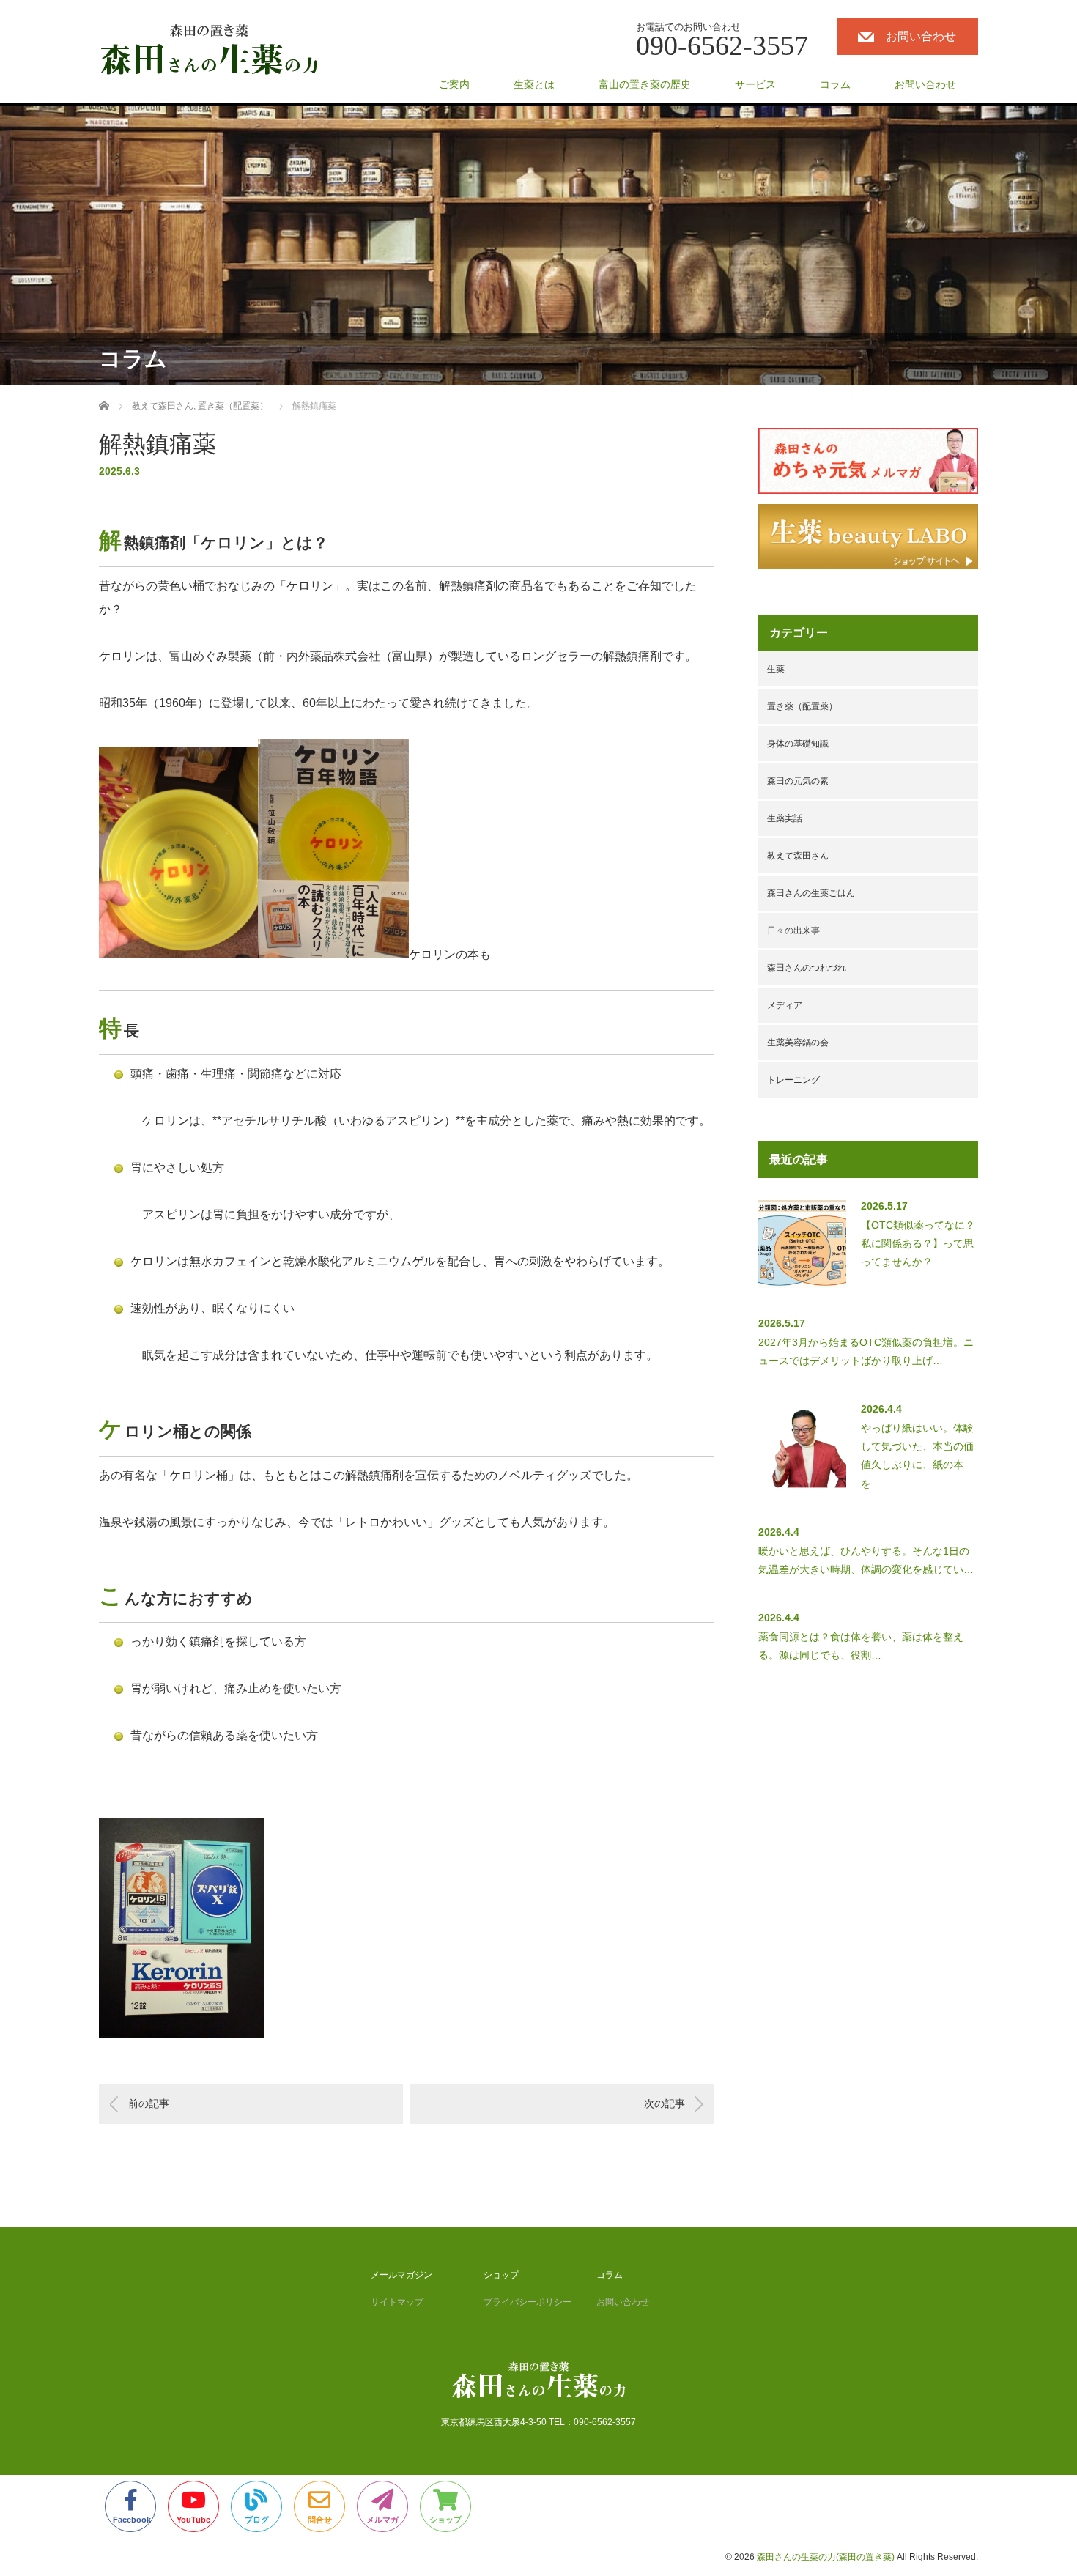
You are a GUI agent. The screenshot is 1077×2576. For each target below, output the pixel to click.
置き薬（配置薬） (802, 706)
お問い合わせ (921, 36)
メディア (785, 1005)
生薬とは (534, 84)
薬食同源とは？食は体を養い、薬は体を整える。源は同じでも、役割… (861, 1646)
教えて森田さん (798, 856)
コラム (835, 84)
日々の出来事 (793, 930)
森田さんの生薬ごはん (811, 893)
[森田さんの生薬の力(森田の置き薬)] (209, 50)
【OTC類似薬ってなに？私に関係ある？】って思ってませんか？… (918, 1243)
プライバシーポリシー (528, 2302)
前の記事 (149, 2103)
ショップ (501, 2275)
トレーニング (793, 1080)
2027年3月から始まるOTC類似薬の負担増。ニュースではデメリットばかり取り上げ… (866, 1351)
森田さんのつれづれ (807, 968)
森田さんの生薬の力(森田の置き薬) (826, 2557)
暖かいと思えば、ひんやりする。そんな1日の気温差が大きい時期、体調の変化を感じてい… (866, 1560)
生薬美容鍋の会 (798, 1043)
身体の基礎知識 (798, 744)
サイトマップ (397, 2302)
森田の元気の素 (798, 781)
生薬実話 (785, 818)
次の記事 (665, 2103)
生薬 (776, 669)
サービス (755, 84)
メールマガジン (401, 2275)
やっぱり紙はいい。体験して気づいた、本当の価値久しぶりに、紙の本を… (917, 1456)
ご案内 (454, 84)
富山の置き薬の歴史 (645, 84)
